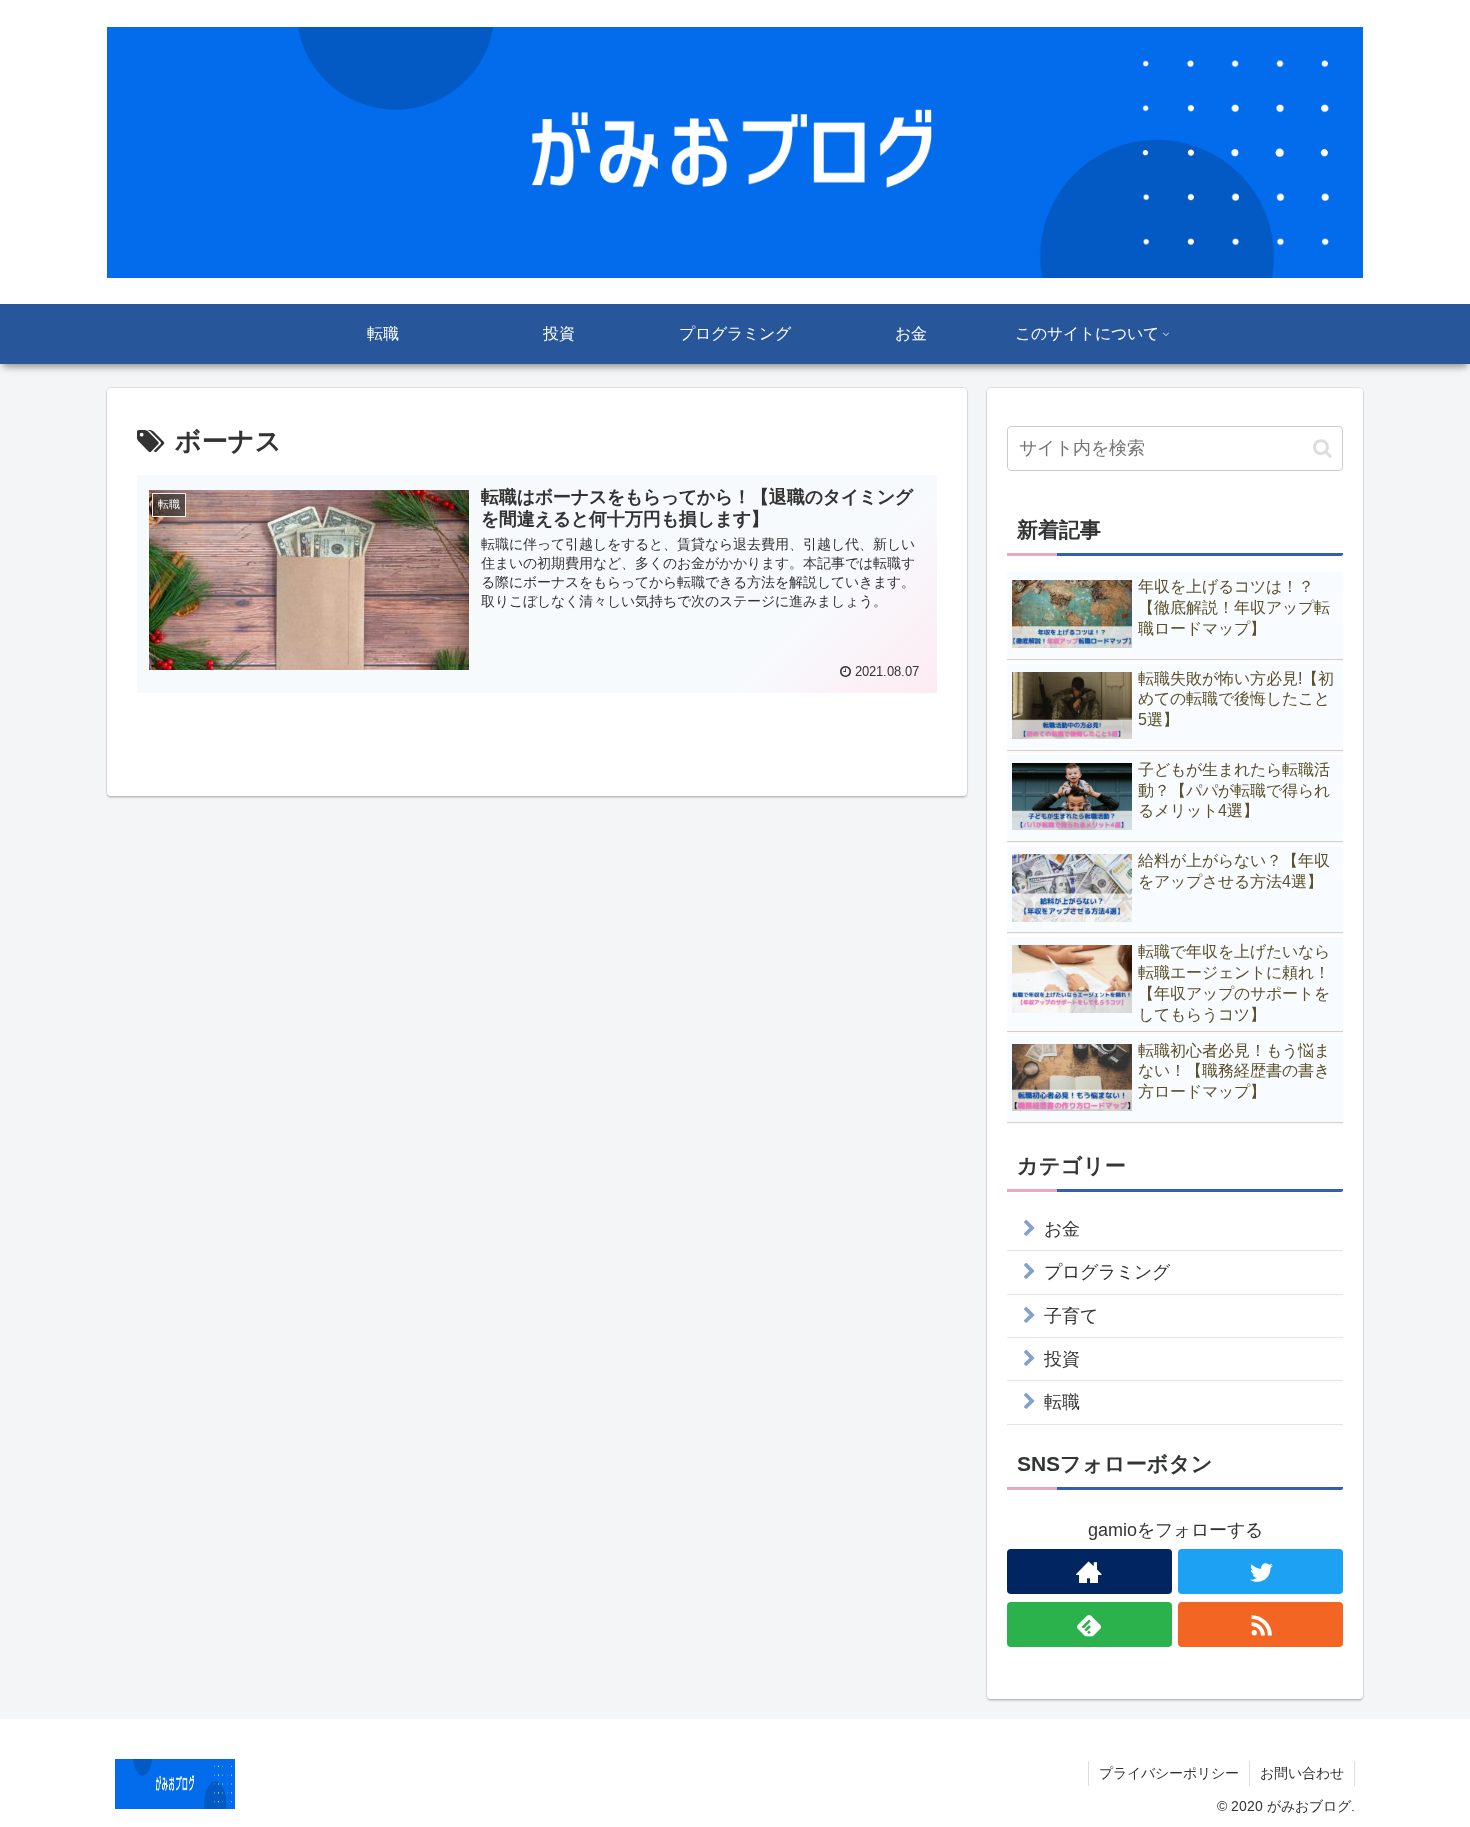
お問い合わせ (1302, 1773)
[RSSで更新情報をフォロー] (1260, 1624)
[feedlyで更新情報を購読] (1089, 1624)
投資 (1062, 1359)
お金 (1062, 1229)
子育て (1071, 1316)
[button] (1322, 448)
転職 (1062, 1402)
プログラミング (1107, 1272)
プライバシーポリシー (1169, 1773)
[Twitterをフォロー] (1260, 1571)
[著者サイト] (1089, 1571)
